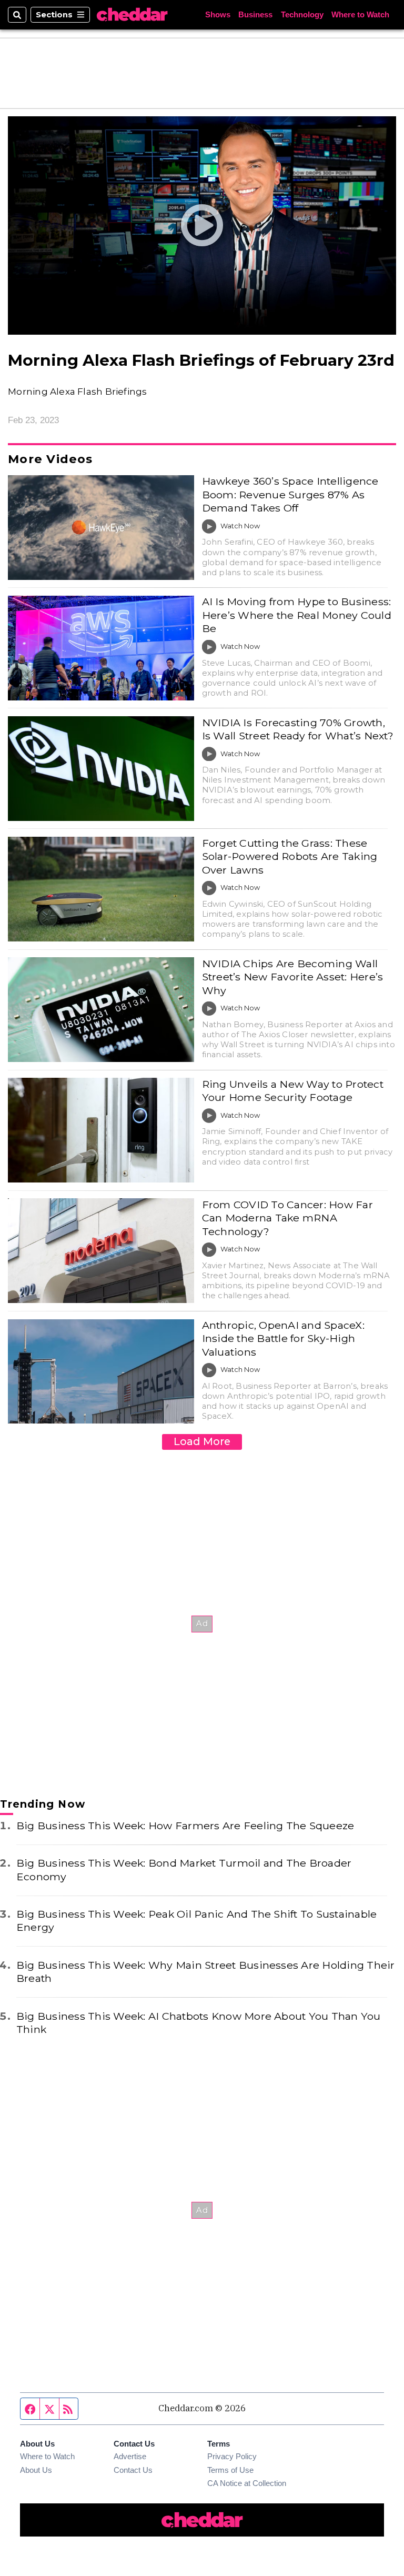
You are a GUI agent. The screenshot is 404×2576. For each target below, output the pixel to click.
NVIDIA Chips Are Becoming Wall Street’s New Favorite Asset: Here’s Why (293, 977)
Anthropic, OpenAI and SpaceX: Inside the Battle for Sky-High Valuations (283, 1339)
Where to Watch (360, 15)
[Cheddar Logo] (132, 15)
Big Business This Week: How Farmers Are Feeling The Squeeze (185, 1826)
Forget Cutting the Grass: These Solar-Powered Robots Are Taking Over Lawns (290, 856)
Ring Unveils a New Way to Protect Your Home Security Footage (293, 1091)
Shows (218, 15)
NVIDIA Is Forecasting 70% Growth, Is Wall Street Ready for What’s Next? (298, 729)
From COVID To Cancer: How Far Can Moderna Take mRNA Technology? (287, 1218)
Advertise (130, 2457)
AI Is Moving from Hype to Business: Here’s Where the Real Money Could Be (297, 615)
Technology (302, 15)
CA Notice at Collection (247, 2483)
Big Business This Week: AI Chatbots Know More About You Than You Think (199, 2023)
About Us (36, 2470)
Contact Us (133, 2470)
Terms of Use (230, 2470)
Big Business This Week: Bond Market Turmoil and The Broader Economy (184, 1870)
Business (255, 15)
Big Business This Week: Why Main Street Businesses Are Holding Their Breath (206, 1972)
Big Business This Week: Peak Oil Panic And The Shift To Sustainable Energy (196, 1921)
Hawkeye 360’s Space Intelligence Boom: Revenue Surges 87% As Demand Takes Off (290, 494)
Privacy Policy (232, 2457)
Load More (202, 1441)
